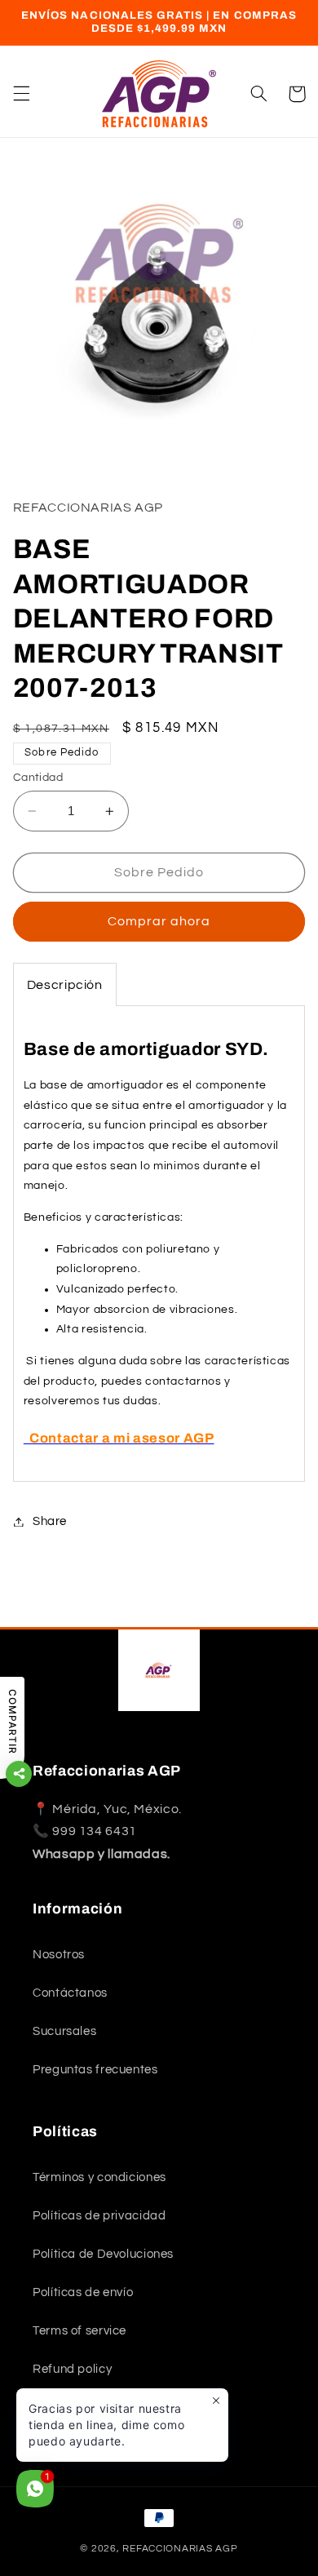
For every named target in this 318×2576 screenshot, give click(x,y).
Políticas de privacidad (99, 2216)
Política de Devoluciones (103, 2254)
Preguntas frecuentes (95, 2070)
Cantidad (38, 778)
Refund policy (72, 2369)
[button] (21, 94)
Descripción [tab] (65, 985)
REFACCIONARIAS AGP (180, 2549)
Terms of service (79, 2331)
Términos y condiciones (99, 2177)
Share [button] (50, 1521)
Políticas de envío (83, 2292)
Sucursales (64, 2031)
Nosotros (59, 1955)
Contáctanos (70, 1993)
